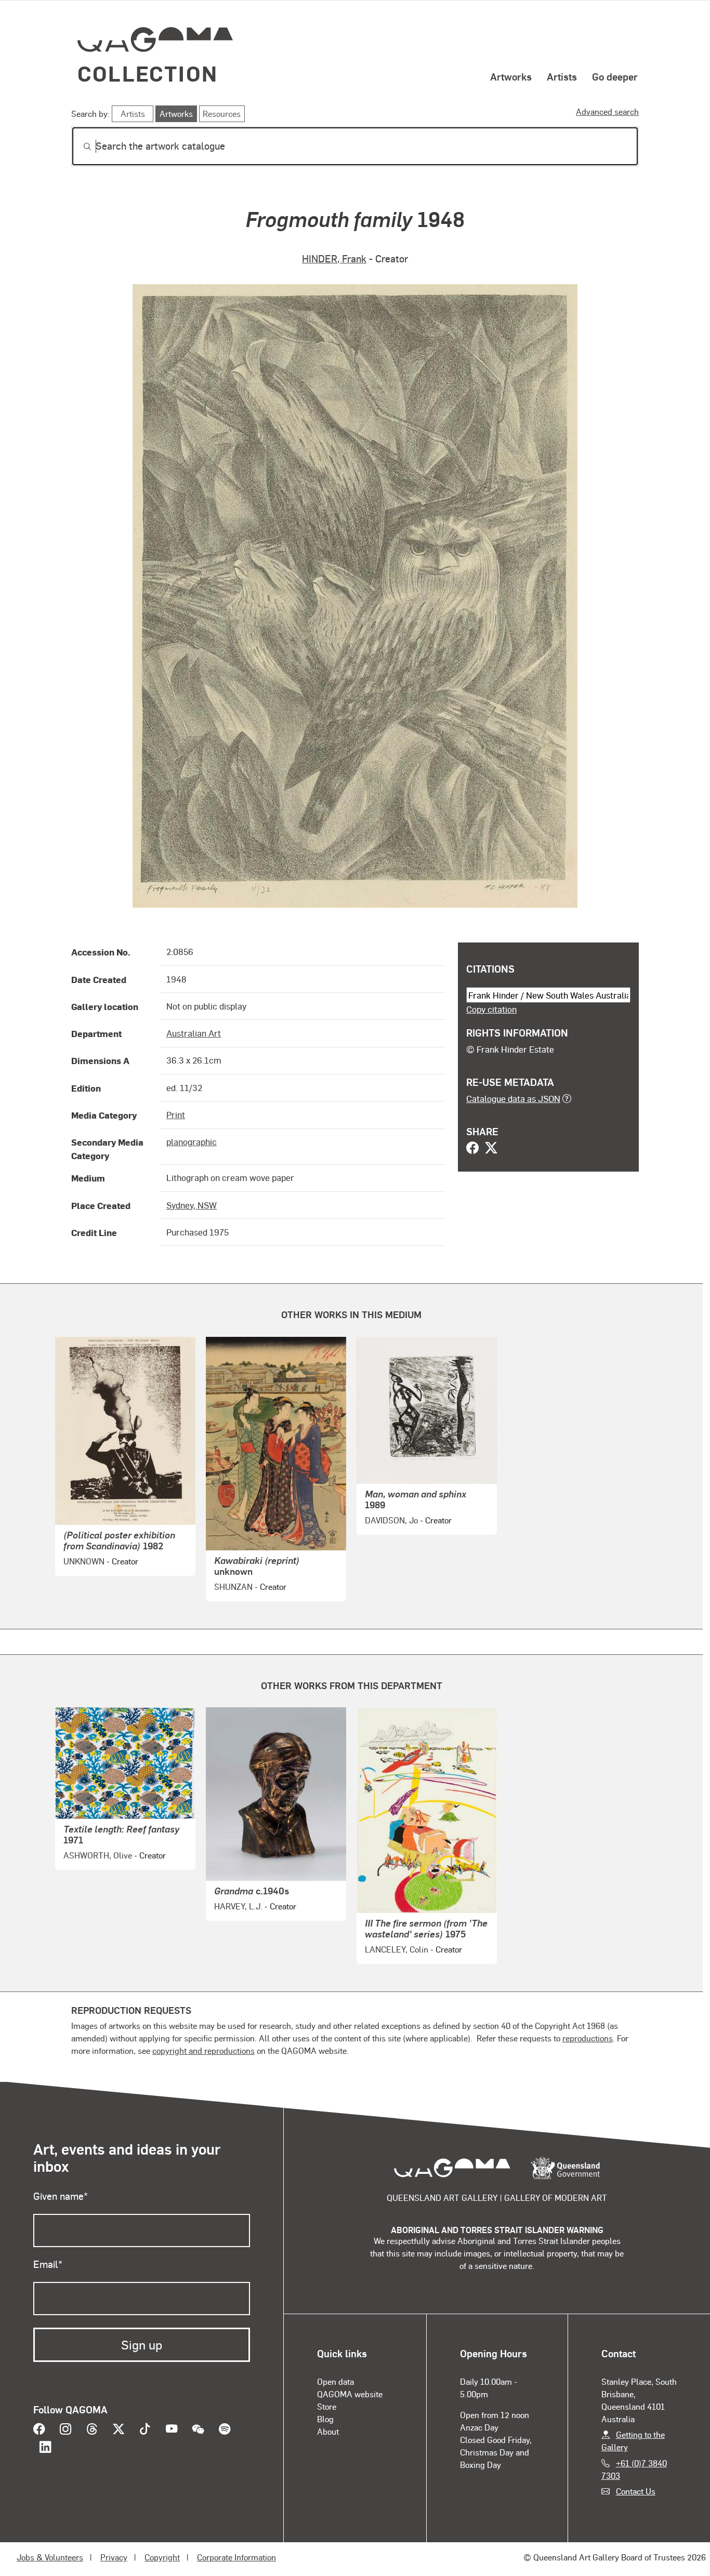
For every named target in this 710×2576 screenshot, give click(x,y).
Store (327, 2406)
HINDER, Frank (334, 258)
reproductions (588, 2038)
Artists (562, 76)
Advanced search (607, 111)
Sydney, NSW (192, 1205)
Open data (336, 2381)
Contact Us (636, 2491)
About (328, 2431)
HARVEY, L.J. (238, 1906)
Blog (325, 2419)
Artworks (511, 76)
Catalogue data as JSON (513, 1098)
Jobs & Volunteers (50, 2557)
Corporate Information (236, 2557)
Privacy (114, 2557)
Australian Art (194, 1033)
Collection (148, 73)
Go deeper (615, 76)
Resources (222, 114)
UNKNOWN (84, 1561)
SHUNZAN (233, 1586)
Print (176, 1114)
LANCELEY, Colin (397, 1949)
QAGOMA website (350, 2394)
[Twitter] (491, 1149)
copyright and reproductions (203, 2050)
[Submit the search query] (79, 147)
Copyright (162, 2557)
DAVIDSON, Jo (391, 1520)
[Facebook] (472, 1149)
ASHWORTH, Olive (98, 1855)
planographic (192, 1141)
